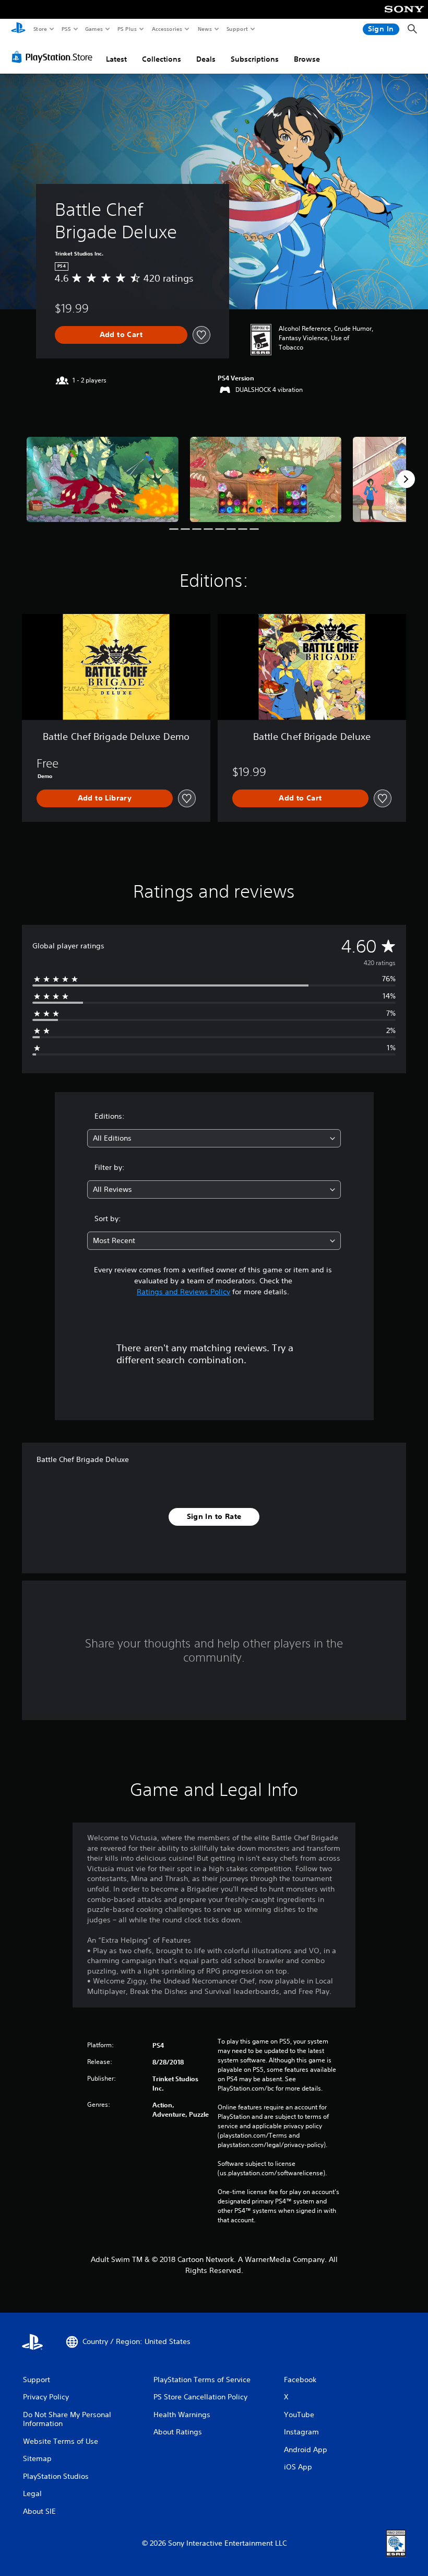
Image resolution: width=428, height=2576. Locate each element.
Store (40, 29)
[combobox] (214, 1138)
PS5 (66, 29)
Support (237, 29)
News (205, 29)
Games (93, 29)
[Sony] (404, 16)
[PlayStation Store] (54, 57)
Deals (206, 59)
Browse (307, 59)
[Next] (406, 479)
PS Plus (127, 29)
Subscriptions (255, 59)
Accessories (167, 29)
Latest (116, 59)
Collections (162, 59)
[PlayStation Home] (18, 29)
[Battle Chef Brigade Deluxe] (103, 479)
